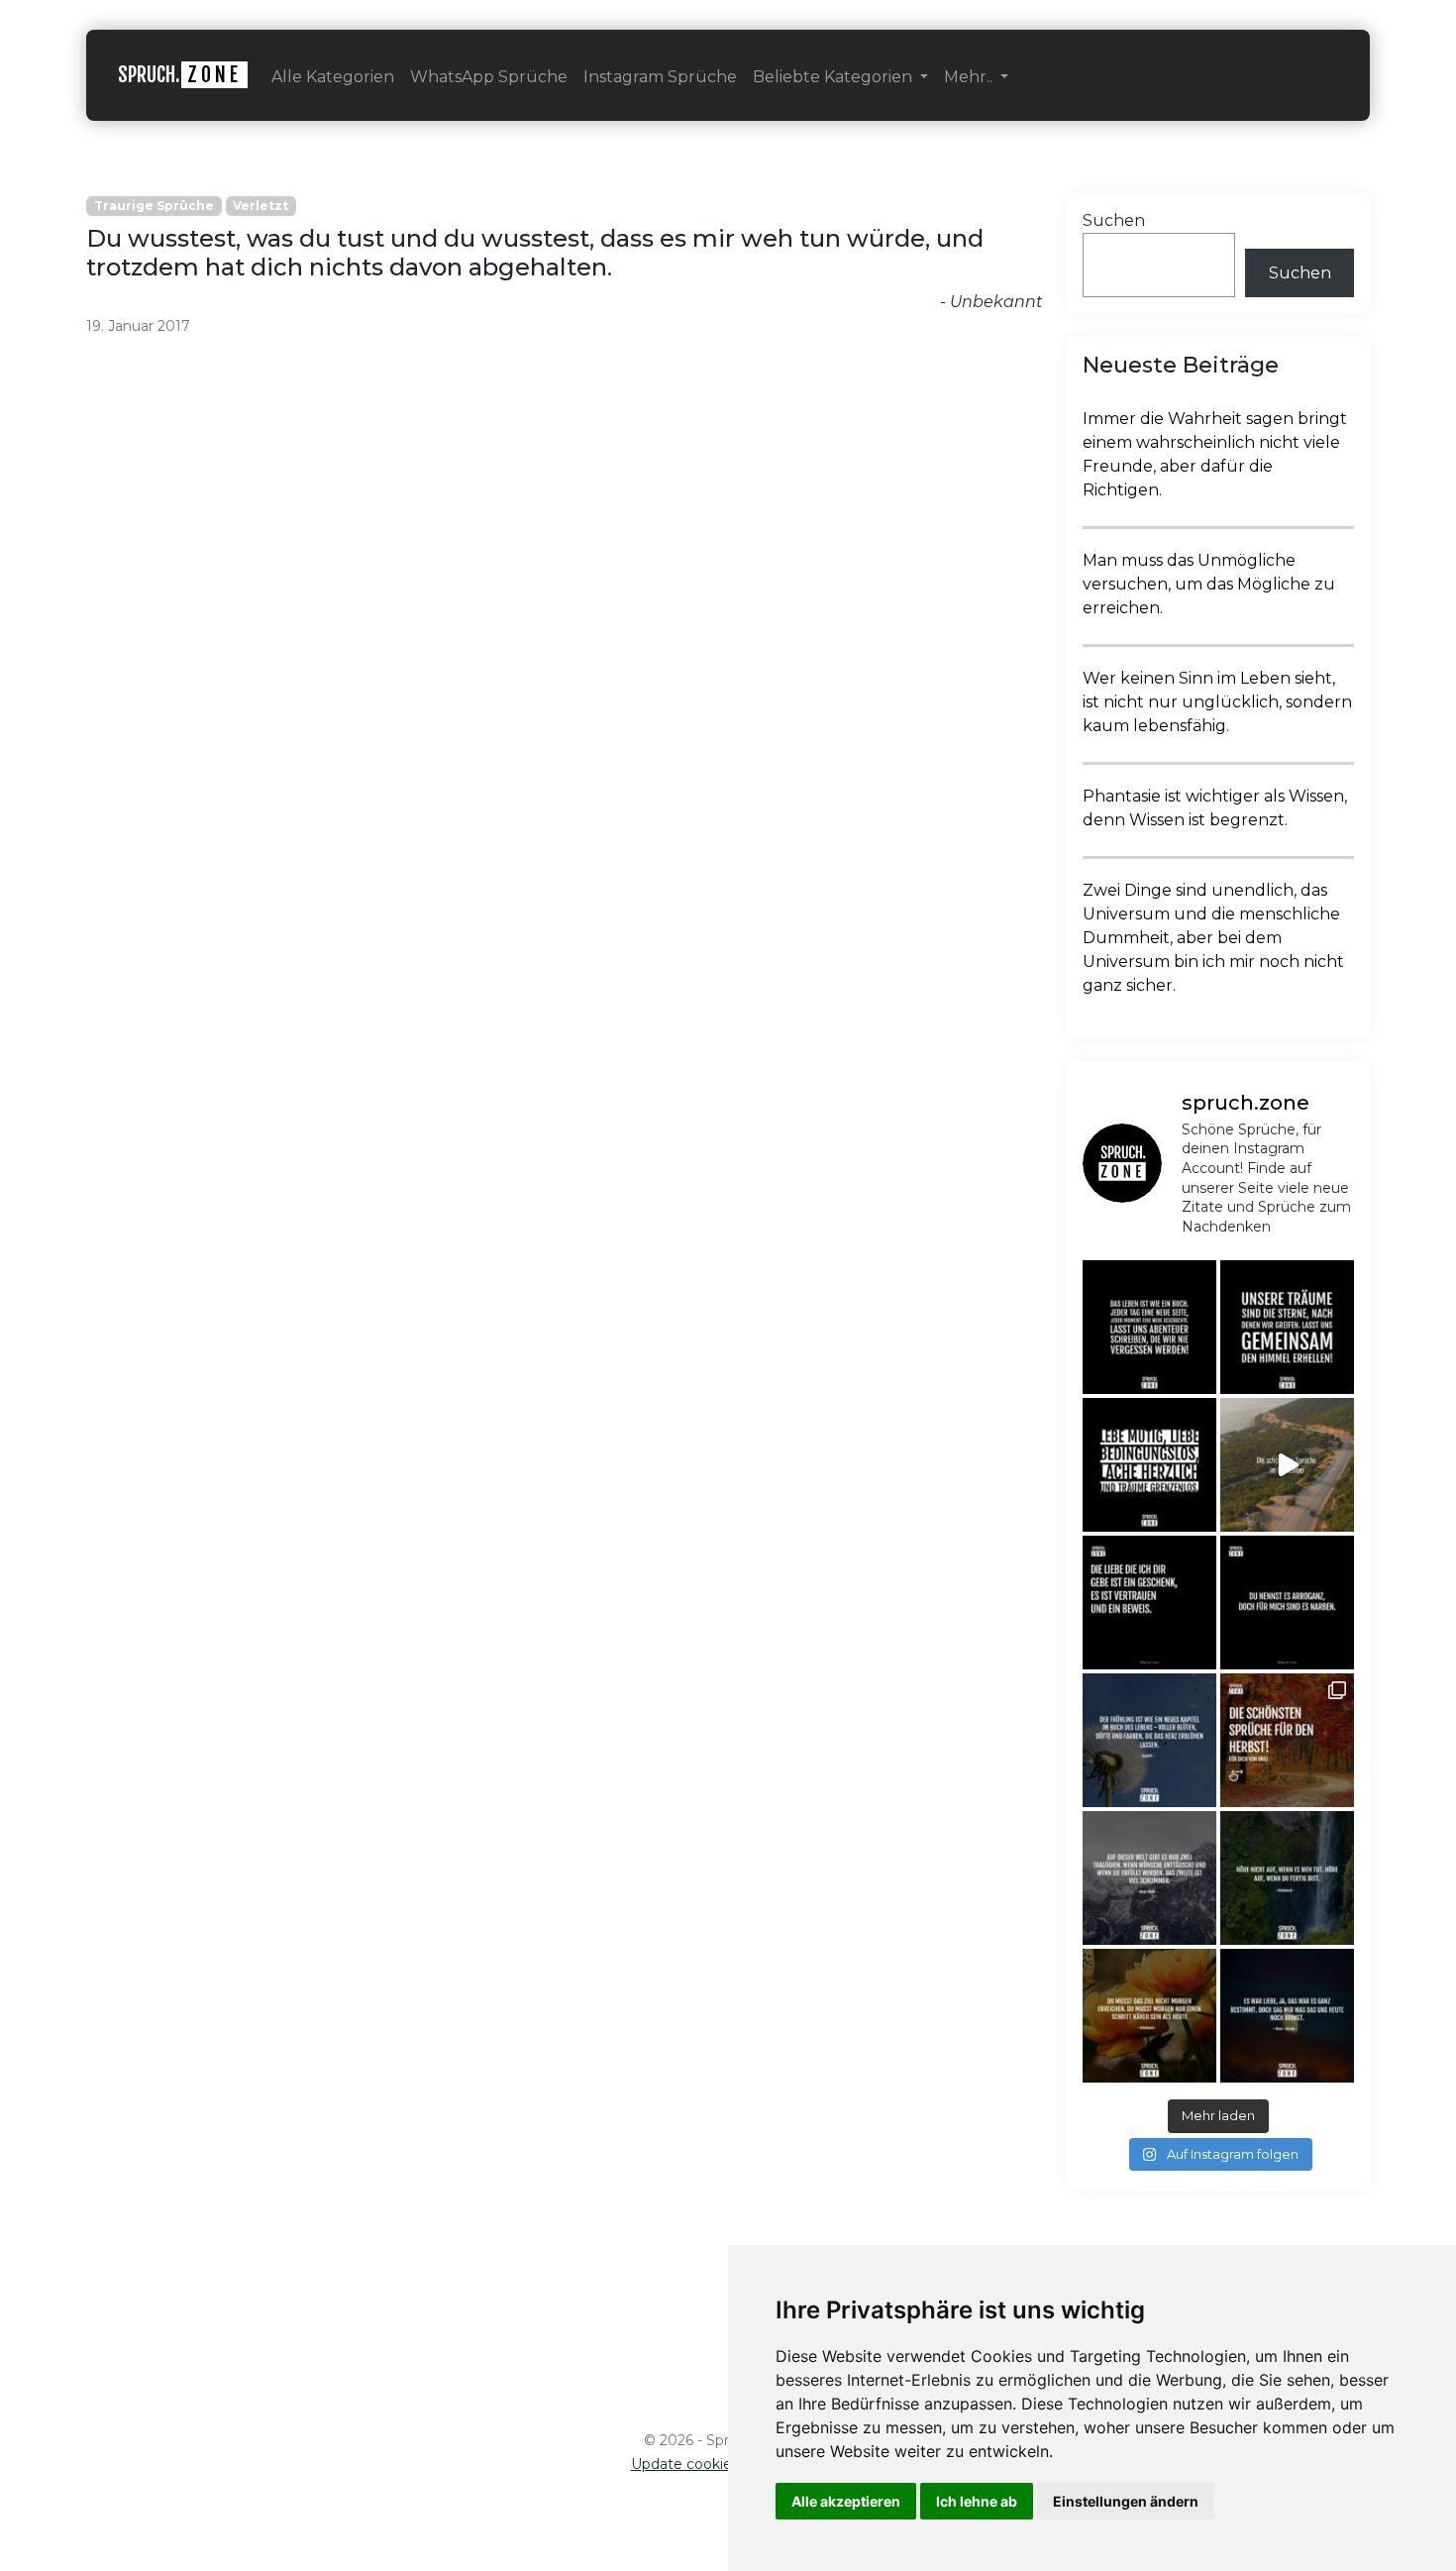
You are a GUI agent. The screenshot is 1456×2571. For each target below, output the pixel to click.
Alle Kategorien (333, 77)
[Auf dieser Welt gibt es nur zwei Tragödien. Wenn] (1149, 1878)
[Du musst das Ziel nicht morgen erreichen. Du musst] (1149, 2016)
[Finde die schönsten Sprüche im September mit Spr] (1287, 1465)
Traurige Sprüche (154, 206)
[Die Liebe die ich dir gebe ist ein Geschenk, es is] (1149, 1603)
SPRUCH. (180, 75)
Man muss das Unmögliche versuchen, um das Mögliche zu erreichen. (1209, 584)
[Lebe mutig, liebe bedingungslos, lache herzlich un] (1149, 1465)
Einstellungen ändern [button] (1126, 2501)
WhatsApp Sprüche (489, 77)
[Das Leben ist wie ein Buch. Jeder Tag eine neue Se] (1149, 1327)
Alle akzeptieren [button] (846, 2501)
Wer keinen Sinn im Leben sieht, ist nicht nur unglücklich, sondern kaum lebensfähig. (1217, 702)
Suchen (1114, 220)
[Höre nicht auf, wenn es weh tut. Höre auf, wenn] (1287, 1878)
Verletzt (260, 206)
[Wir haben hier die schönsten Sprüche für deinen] (1287, 1740)
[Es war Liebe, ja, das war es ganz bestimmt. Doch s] (1287, 2016)
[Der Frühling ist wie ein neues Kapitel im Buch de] (1149, 1740)
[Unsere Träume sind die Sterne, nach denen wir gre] (1287, 1327)
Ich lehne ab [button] (977, 2501)
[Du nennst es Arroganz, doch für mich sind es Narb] (1287, 1603)
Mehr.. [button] (970, 77)
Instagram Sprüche (660, 77)
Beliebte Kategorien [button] (834, 77)
